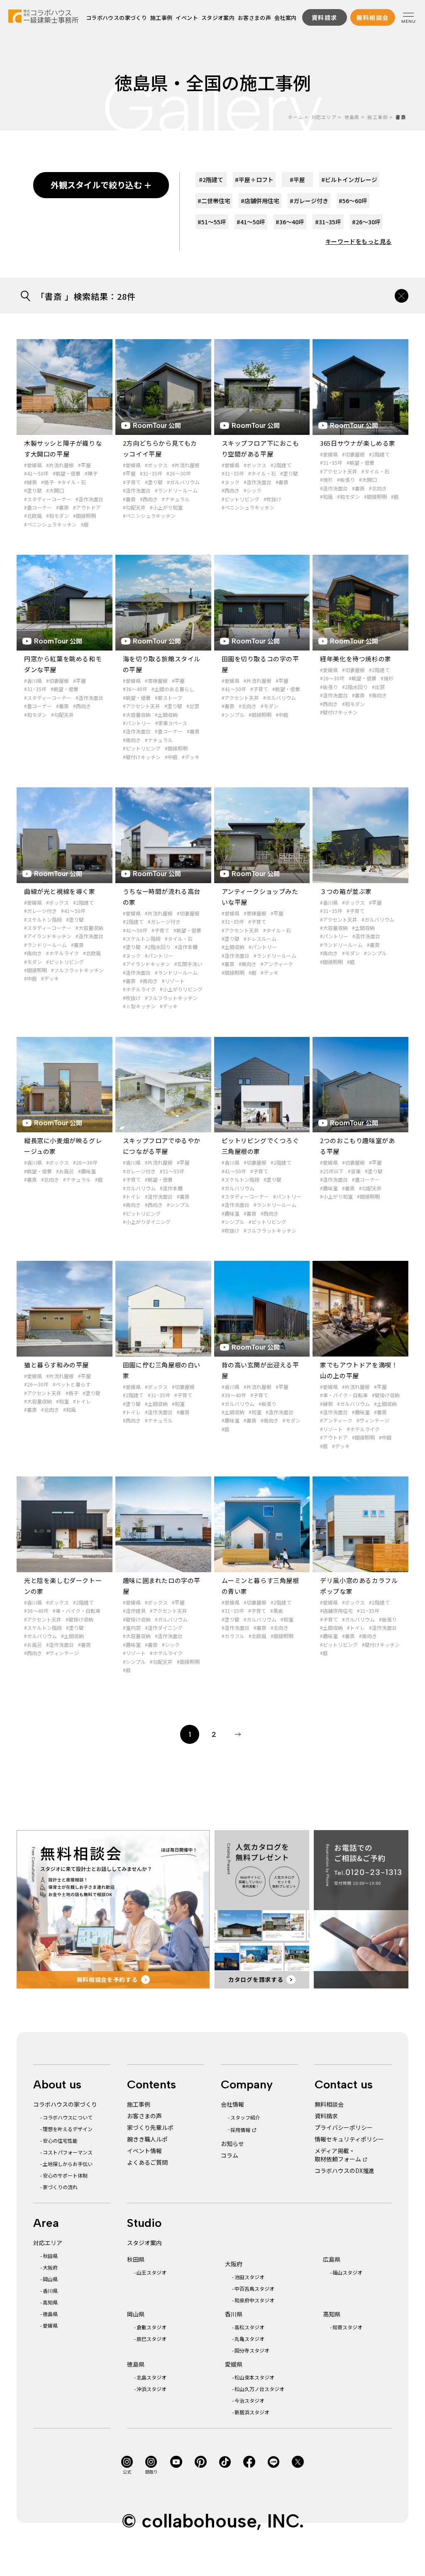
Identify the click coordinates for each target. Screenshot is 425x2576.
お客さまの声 (254, 18)
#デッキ (191, 757)
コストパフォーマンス (68, 2152)
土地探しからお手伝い (68, 2164)
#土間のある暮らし (173, 689)
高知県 (50, 2302)
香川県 (50, 2291)
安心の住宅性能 (60, 2140)
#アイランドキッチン (48, 936)
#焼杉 (326, 480)
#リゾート (173, 981)
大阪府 (50, 2267)
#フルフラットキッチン (77, 970)
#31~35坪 (151, 473)
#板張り (346, 480)
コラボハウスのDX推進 (344, 2171)
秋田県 (50, 2256)
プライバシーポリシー (344, 2127)
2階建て (211, 180)
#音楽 (354, 1171)
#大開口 (55, 490)
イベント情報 (144, 2151)
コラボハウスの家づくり (116, 18)
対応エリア (324, 117)
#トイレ (132, 1196)
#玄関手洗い (188, 964)
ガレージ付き (309, 201)
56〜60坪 (353, 201)
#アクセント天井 (339, 471)
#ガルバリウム (183, 482)
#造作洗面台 (89, 499)
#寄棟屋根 (156, 681)
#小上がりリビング (181, 989)
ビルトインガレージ (349, 180)
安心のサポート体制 (65, 2175)
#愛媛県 (33, 465)
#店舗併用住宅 (336, 1611)
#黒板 (277, 1611)
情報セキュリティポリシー (349, 2139)
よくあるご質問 (147, 2162)
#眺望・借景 (67, 473)
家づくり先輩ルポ (150, 2127)
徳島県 (352, 117)
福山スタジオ (347, 2272)
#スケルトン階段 (43, 919)
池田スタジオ (249, 2277)
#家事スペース (171, 723)
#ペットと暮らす (72, 1384)
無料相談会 (329, 2104)
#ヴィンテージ (373, 1420)
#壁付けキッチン (142, 757)
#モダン (270, 706)
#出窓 (193, 706)
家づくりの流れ (60, 2187)
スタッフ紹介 (245, 2117)
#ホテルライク (62, 953)
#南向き (132, 740)
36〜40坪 (290, 222)
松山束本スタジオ (254, 2377)
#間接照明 (84, 516)
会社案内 (286, 18)
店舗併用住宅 (260, 201)
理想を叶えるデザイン (68, 2129)
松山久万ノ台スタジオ (259, 2389)
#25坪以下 (332, 1171)
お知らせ (232, 2144)
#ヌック (231, 482)
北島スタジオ (151, 2377)
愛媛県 (50, 2325)
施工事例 (161, 18)
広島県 (332, 2259)
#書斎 (62, 507)
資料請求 (326, 2116)
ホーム (296, 117)
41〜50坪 (251, 222)
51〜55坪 (212, 222)
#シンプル (233, 715)
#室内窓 (132, 1628)
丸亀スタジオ (249, 2339)
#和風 (326, 497)
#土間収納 (166, 715)
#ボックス (156, 465)
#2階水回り (355, 687)
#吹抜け (272, 499)
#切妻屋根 (353, 454)
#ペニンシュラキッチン (50, 524)
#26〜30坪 (179, 473)
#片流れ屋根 (60, 465)
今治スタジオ (249, 2400)
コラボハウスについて (68, 2117)
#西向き (149, 499)
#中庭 (171, 757)
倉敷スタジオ (151, 2327)
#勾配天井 (134, 507)
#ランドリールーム (176, 490)
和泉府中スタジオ (254, 2300)
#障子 (91, 473)
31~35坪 (328, 222)
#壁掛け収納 (386, 1395)
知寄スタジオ (347, 2327)
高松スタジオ (249, 2327)
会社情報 (232, 2104)
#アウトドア (87, 507)
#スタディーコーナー (48, 499)
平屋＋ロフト (254, 180)
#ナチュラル (176, 499)
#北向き (378, 488)
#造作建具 (134, 1611)
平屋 (297, 180)
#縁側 (31, 482)
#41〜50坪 (36, 473)
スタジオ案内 (218, 18)
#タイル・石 (72, 482)
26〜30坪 (366, 222)
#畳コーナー (38, 507)
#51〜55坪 (172, 1171)
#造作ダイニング (164, 1628)
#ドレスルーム (260, 938)
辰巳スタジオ (151, 2339)
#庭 (85, 524)
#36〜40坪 (135, 689)
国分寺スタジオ (252, 2350)
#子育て (132, 482)
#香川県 (33, 681)
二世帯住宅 (214, 201)
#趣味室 (87, 1171)
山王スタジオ (151, 2272)
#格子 (48, 482)
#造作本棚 (186, 947)
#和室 (62, 1401)
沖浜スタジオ (151, 2389)
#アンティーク (277, 964)
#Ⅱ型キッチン (139, 1006)
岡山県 (50, 2279)
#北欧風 (33, 516)
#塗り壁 (33, 490)
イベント (187, 18)
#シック (253, 490)
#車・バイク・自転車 (344, 1395)
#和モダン (57, 516)
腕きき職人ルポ (147, 2139)
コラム (230, 2155)
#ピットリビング (241, 499)
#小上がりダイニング (147, 1222)
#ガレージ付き (40, 911)
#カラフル (233, 1636)
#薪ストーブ (169, 698)
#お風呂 (65, 1171)
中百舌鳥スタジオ (254, 2288)
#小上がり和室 (166, 507)
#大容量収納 (137, 715)
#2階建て (281, 465)
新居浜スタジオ (252, 2412)
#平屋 (84, 465)
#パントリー (137, 723)
